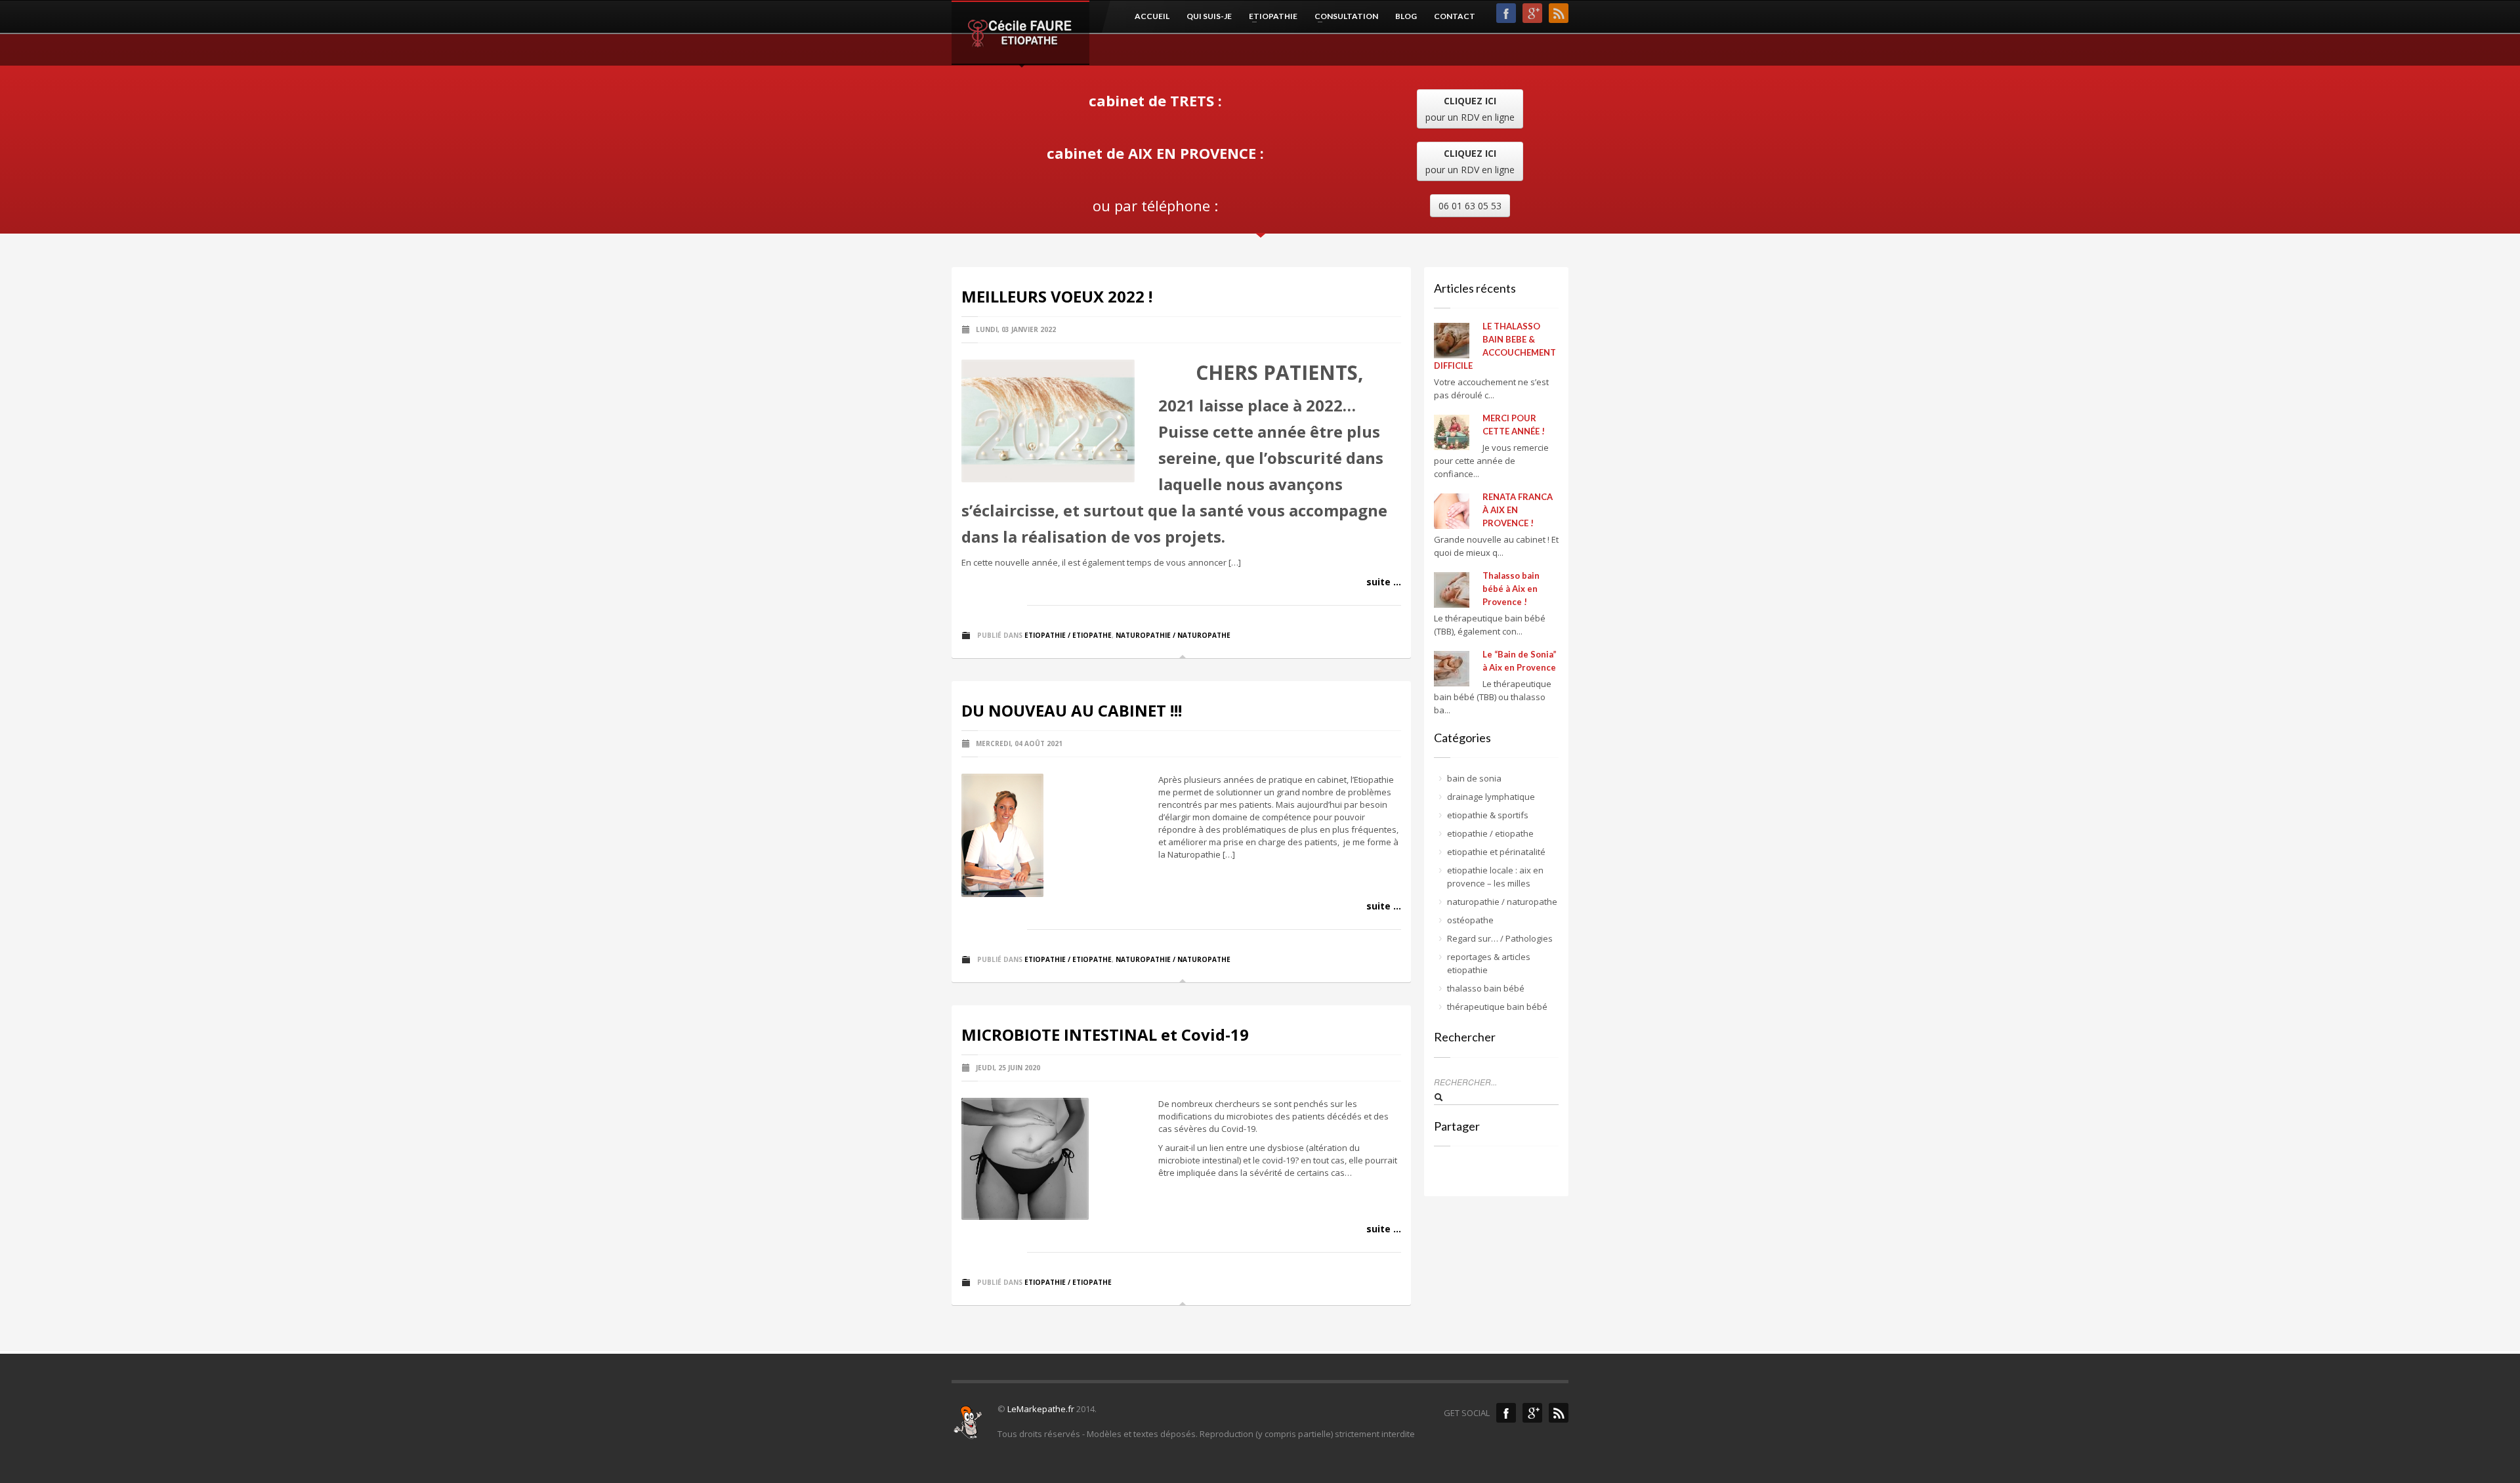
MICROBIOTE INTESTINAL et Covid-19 (1105, 1034)
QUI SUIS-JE (1209, 16)
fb (1506, 13)
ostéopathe (1470, 920)
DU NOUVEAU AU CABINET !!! (1072, 710)
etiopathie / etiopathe (1068, 635)
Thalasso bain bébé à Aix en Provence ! (1511, 589)
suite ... (1384, 582)
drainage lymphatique (1491, 797)
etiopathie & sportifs (1488, 815)
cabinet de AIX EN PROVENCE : (1155, 153)
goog (1532, 13)
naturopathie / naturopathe (1173, 635)
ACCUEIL (1152, 16)
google (1532, 1413)
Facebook (1506, 1413)
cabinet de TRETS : (1155, 100)
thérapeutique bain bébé (1497, 1007)
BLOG (1406, 16)
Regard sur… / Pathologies (1500, 938)
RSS (1559, 13)
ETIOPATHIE (1269, 16)
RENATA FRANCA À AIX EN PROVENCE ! (1518, 510)
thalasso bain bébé (1486, 988)
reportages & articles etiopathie (1489, 963)
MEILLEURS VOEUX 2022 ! (1057, 296)
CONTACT (1455, 16)
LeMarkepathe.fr (1041, 1409)
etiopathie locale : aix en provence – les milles (1495, 877)
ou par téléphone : (1155, 205)
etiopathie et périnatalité (1496, 852)
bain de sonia (1474, 778)
